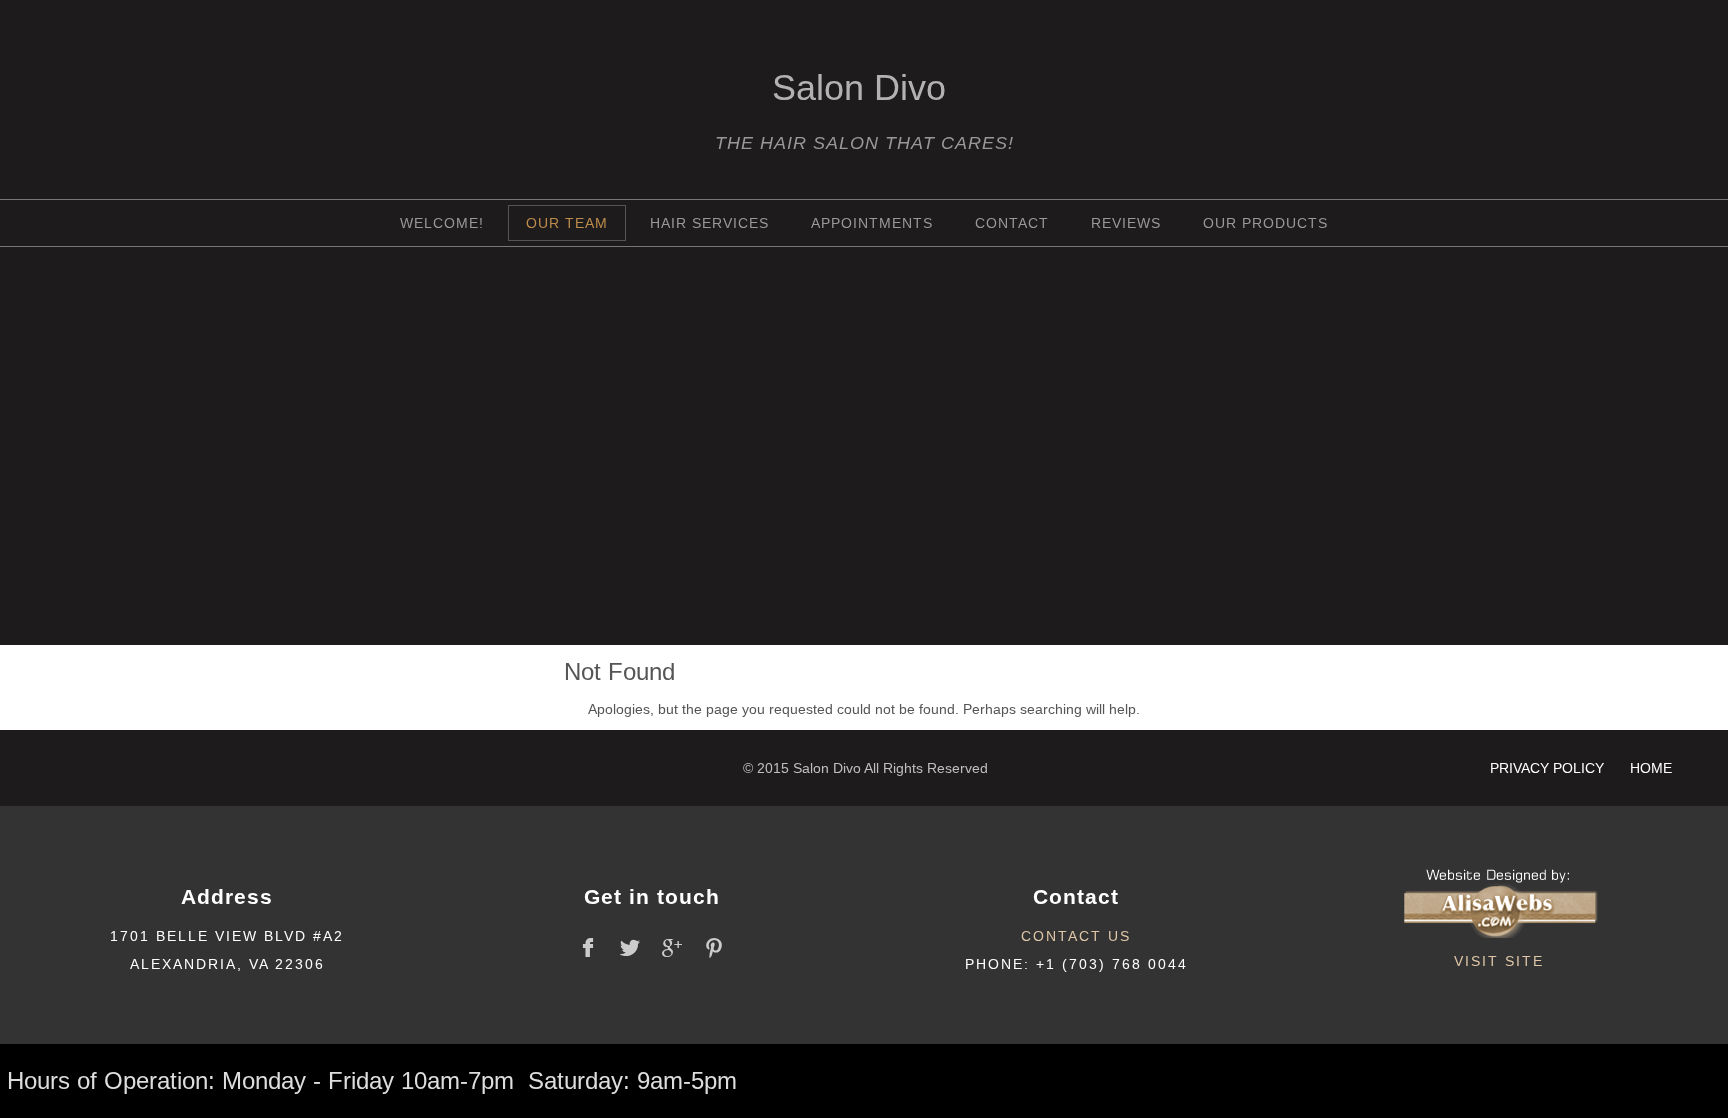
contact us (1076, 936)
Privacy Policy (1549, 768)
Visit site (1499, 961)
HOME (1651, 768)
